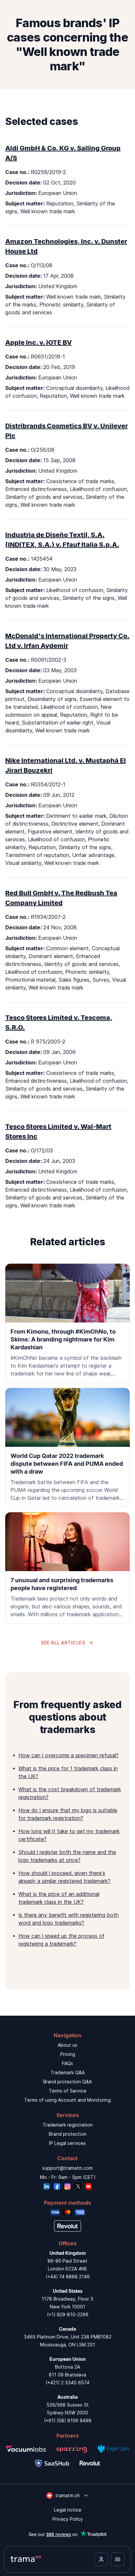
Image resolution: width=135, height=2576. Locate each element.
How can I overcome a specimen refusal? (68, 1755)
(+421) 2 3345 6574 (67, 2383)
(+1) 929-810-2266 (68, 2314)
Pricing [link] (68, 2054)
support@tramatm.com (67, 2168)
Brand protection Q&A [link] (67, 2082)
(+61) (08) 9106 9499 (68, 2420)
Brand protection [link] (68, 2134)
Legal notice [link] (68, 2510)
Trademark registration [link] (68, 2125)
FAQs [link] (67, 2063)
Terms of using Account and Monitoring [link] (67, 2100)
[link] (67, 1323)
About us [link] (67, 2045)
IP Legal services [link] (67, 2143)
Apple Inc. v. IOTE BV (39, 342)
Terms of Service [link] (68, 2091)
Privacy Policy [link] (68, 2519)
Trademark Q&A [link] (67, 2072)
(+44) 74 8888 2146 (68, 2277)
